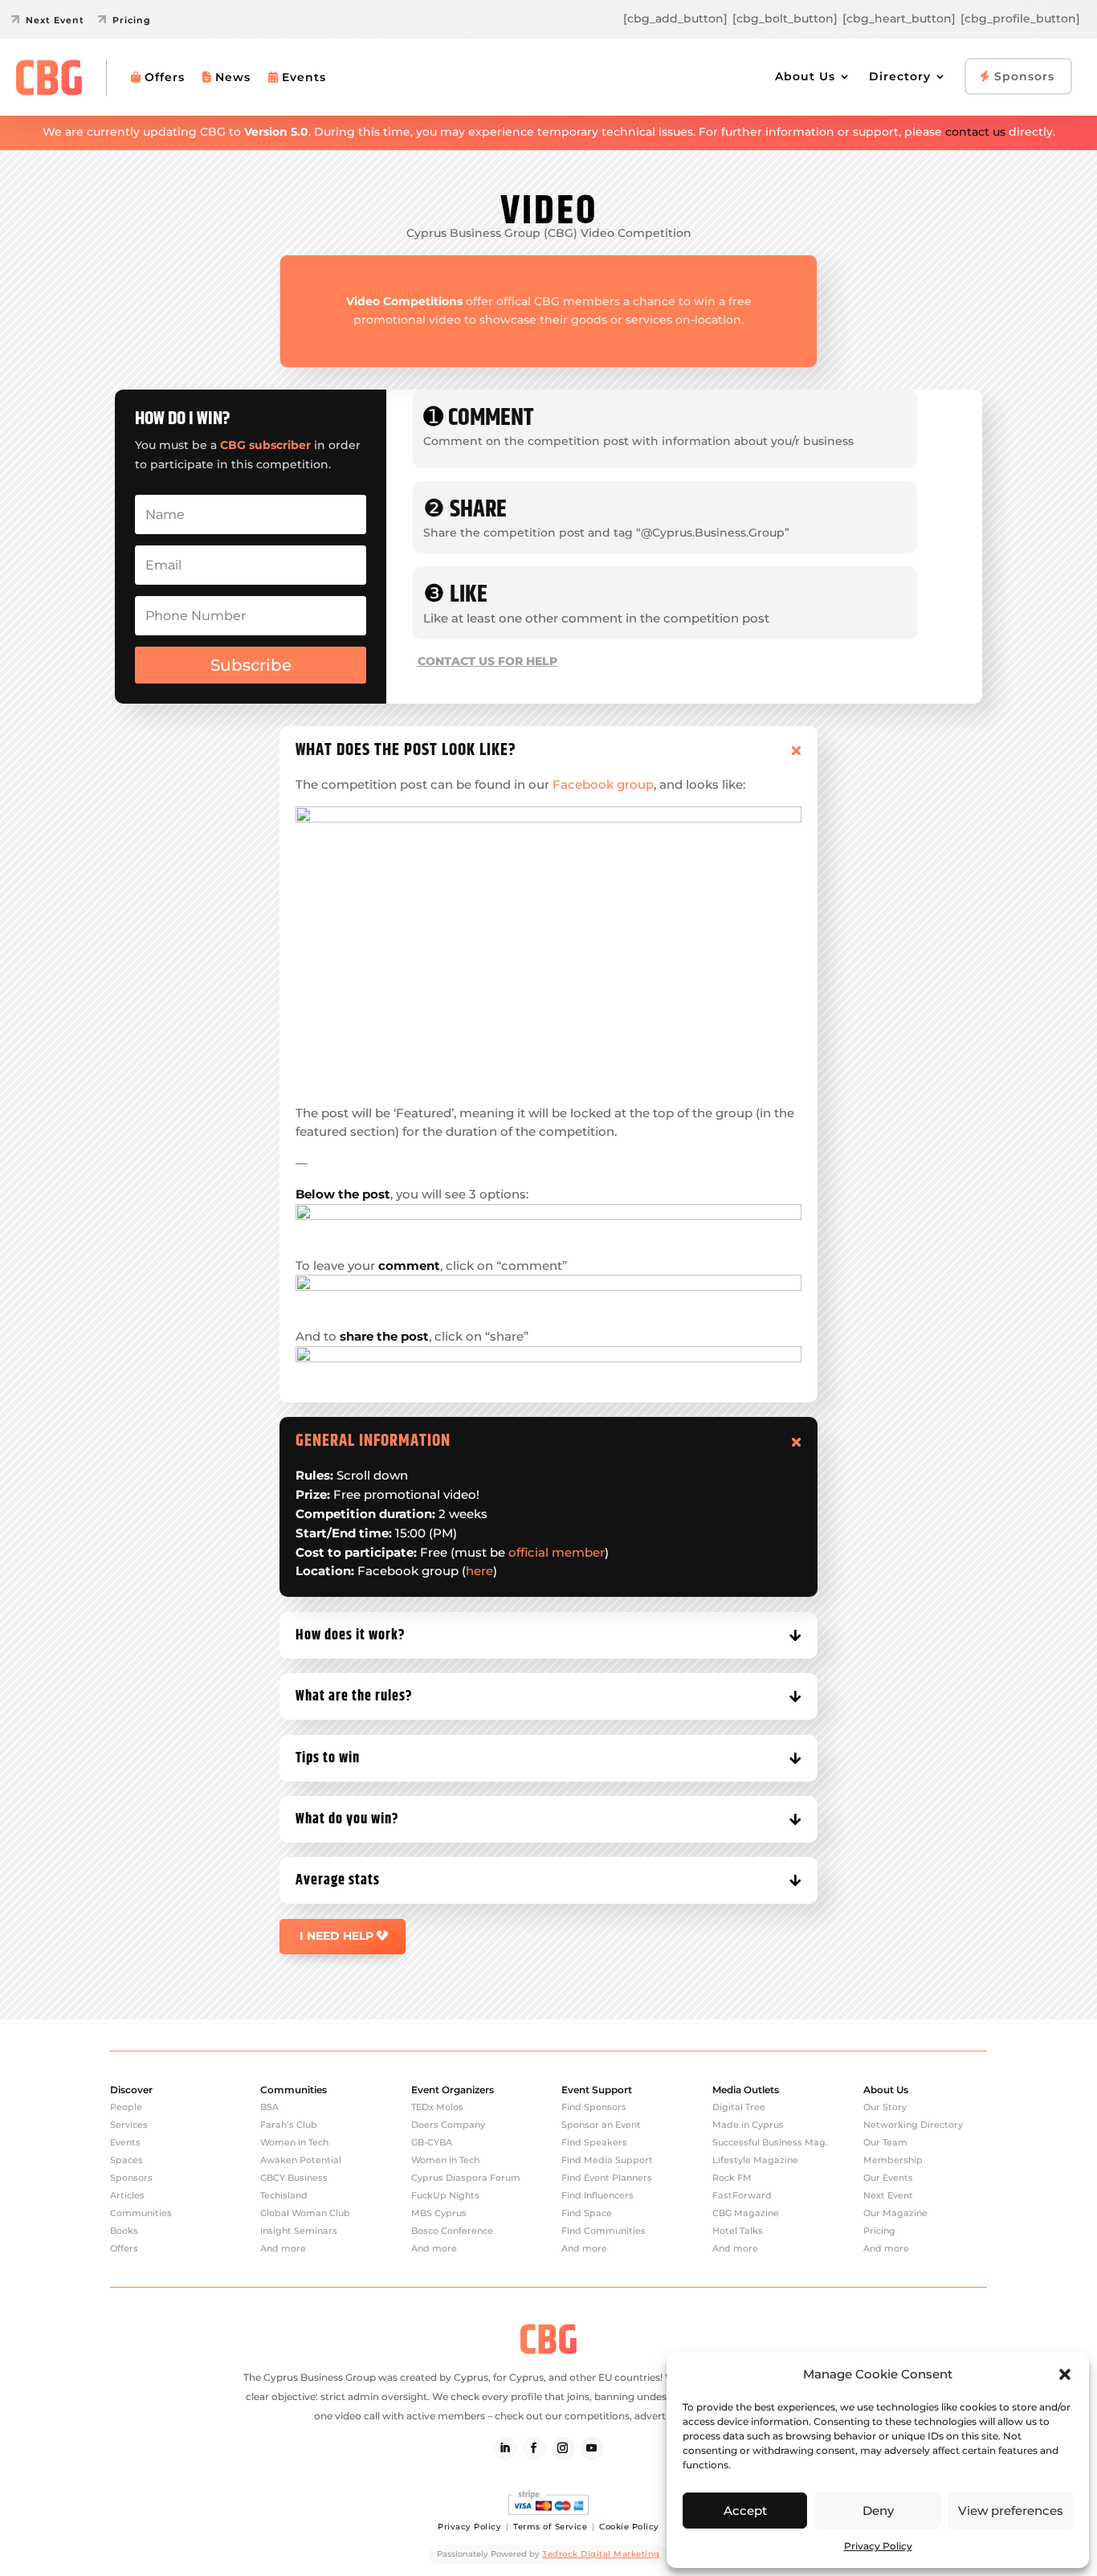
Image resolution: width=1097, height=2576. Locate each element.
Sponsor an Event (601, 2125)
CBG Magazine (746, 2213)
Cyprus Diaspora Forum (466, 2178)
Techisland (284, 2195)
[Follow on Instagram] (563, 2448)
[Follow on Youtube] (592, 2448)
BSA (269, 2107)
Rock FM (732, 2178)
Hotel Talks (738, 2231)
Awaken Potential (301, 2160)
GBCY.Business (294, 2178)
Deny (878, 2511)
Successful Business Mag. (770, 2142)
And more (283, 2248)
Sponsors (1022, 76)
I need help (336, 1936)
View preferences (1011, 2511)
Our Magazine (895, 2213)
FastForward (742, 2195)
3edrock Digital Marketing (601, 2554)
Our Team (885, 2142)
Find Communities (604, 2231)
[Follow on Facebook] (534, 2448)
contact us (975, 132)
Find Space (587, 2213)
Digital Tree (739, 2107)
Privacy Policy (878, 2546)
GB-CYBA (432, 2142)
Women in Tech (294, 2142)
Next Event (888, 2195)
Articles (127, 2195)
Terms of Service (550, 2527)
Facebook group (603, 784)
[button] (1065, 2374)
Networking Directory (913, 2125)
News (233, 77)
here (479, 1571)
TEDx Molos (437, 2107)
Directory (900, 76)
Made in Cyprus (748, 2125)
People (126, 2107)
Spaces (126, 2160)
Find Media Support (607, 2160)
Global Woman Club (305, 2213)
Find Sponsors (594, 2107)
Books (124, 2231)
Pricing (879, 2231)
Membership (893, 2160)
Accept (745, 2511)
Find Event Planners (607, 2178)
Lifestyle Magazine (755, 2160)
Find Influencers (597, 2195)
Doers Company (448, 2125)
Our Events (888, 2178)
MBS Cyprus (439, 2213)
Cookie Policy (629, 2527)
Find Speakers (594, 2142)
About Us (805, 76)
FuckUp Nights (445, 2195)
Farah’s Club (289, 2125)
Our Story (885, 2107)
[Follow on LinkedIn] (505, 2448)
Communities (141, 2213)
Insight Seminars (299, 2231)
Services (129, 2125)
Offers (165, 77)
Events (304, 77)
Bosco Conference (452, 2231)
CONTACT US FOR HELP (487, 661)
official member (557, 1552)
